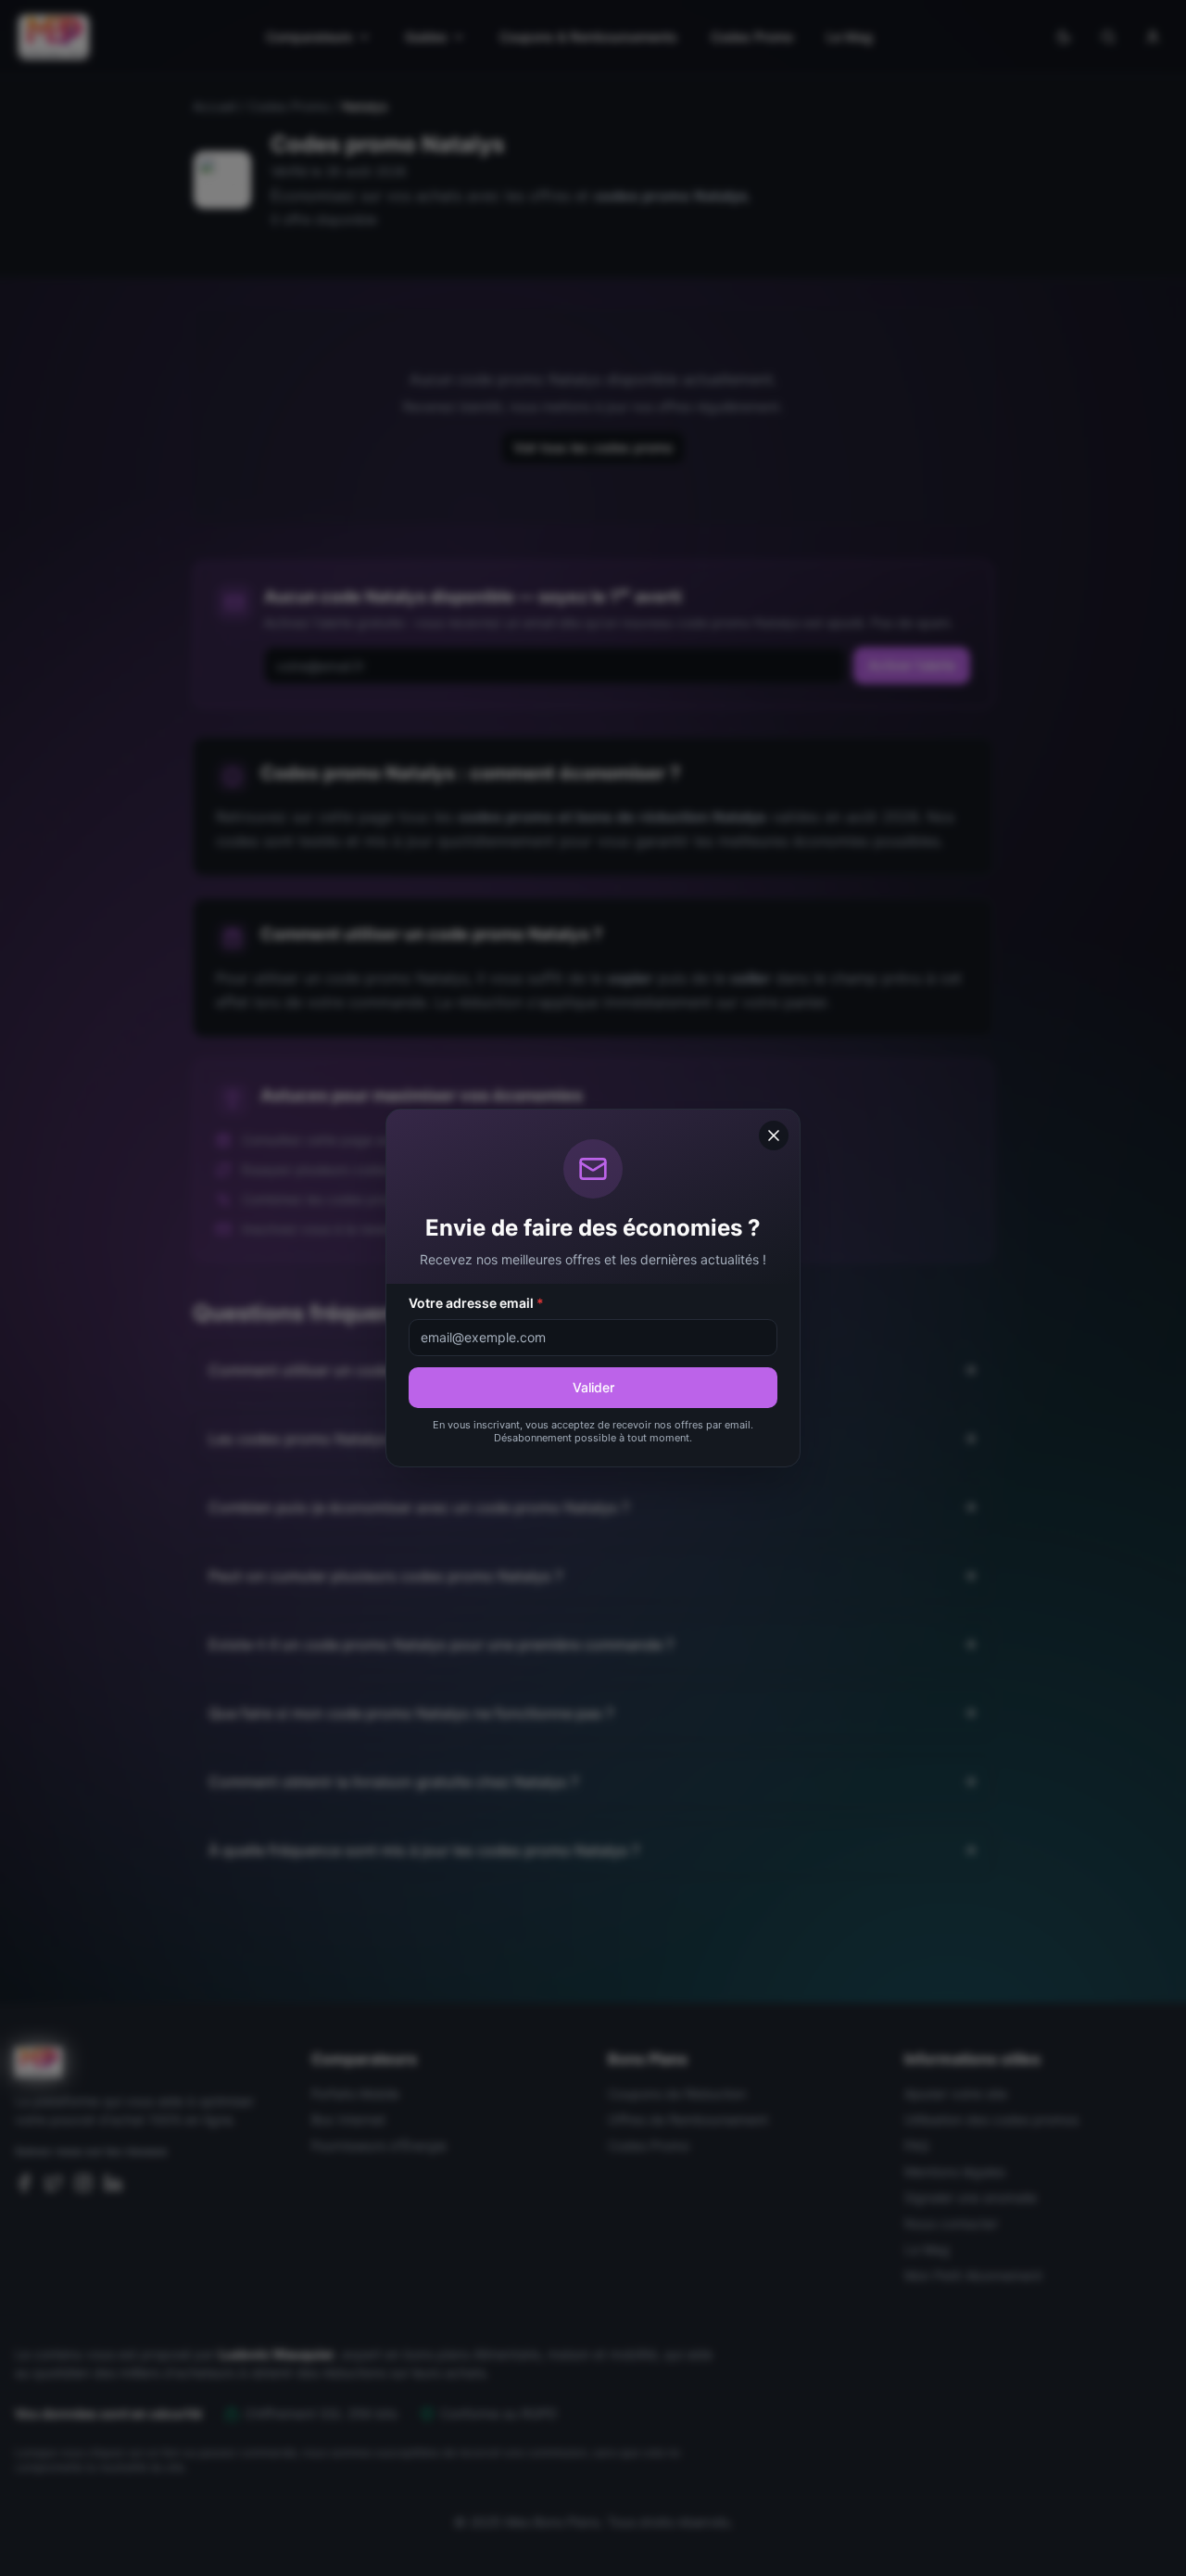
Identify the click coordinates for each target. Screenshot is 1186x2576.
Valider (593, 1387)
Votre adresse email (476, 1303)
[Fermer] (774, 1136)
